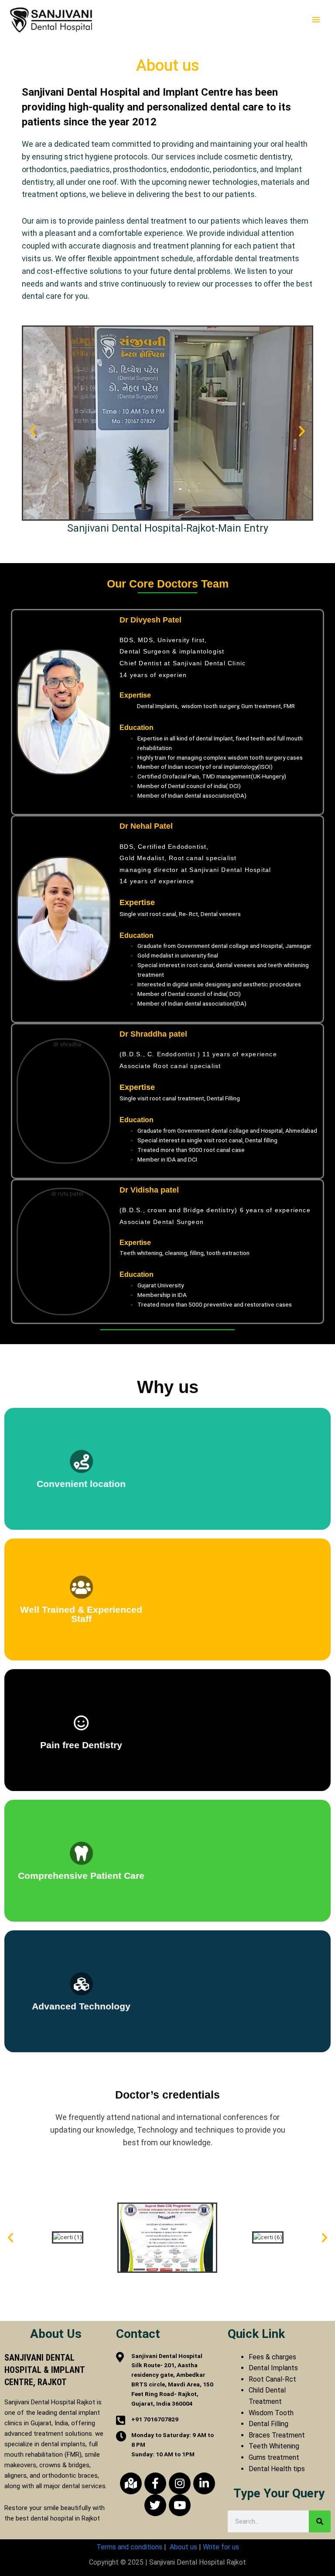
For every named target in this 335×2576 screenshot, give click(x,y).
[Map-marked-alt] (131, 2483)
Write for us (221, 2547)
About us (183, 2547)
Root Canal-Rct (272, 2379)
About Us (56, 2334)
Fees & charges (272, 2357)
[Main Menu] (316, 20)
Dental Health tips (277, 2469)
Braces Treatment (277, 2435)
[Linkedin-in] (204, 2483)
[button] (33, 431)
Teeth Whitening (274, 2446)
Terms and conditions (129, 2547)
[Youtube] (180, 2505)
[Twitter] (155, 2505)
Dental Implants (273, 2368)
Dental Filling (268, 2424)
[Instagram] (180, 2483)
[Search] (320, 2521)
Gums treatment (274, 2457)
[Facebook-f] (155, 2483)
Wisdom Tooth (271, 2413)
